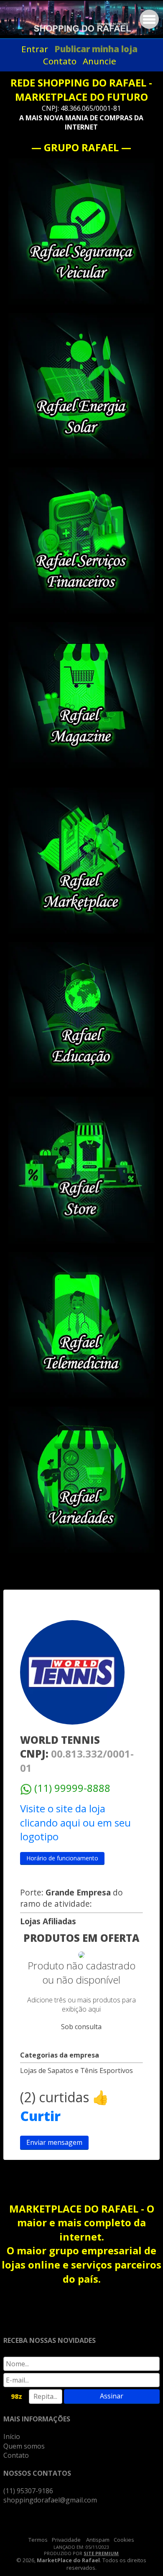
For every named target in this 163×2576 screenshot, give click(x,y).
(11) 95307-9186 (28, 2491)
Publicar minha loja (96, 49)
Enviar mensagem (54, 2142)
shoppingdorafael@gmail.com (50, 2500)
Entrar (35, 49)
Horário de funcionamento (62, 1858)
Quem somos (24, 2446)
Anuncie (99, 61)
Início (12, 2436)
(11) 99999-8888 (72, 1788)
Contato (60, 61)
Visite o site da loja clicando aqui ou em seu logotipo (75, 1822)
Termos (38, 2540)
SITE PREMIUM (101, 2553)
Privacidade (66, 2540)
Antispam (98, 2540)
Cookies (124, 2540)
